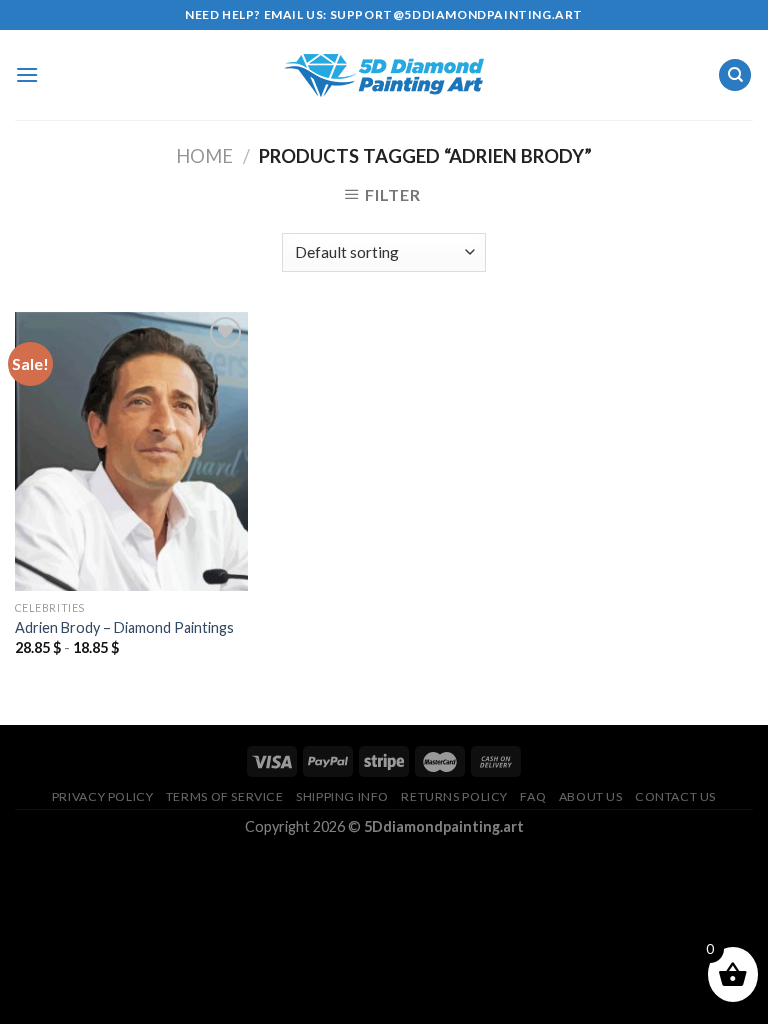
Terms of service (225, 796)
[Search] (735, 75)
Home (204, 156)
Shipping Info (342, 796)
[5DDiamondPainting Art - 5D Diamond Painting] (384, 75)
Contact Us (675, 796)
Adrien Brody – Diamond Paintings (124, 627)
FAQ (533, 796)
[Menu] (27, 74)
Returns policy (454, 796)
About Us (591, 796)
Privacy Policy (103, 796)
